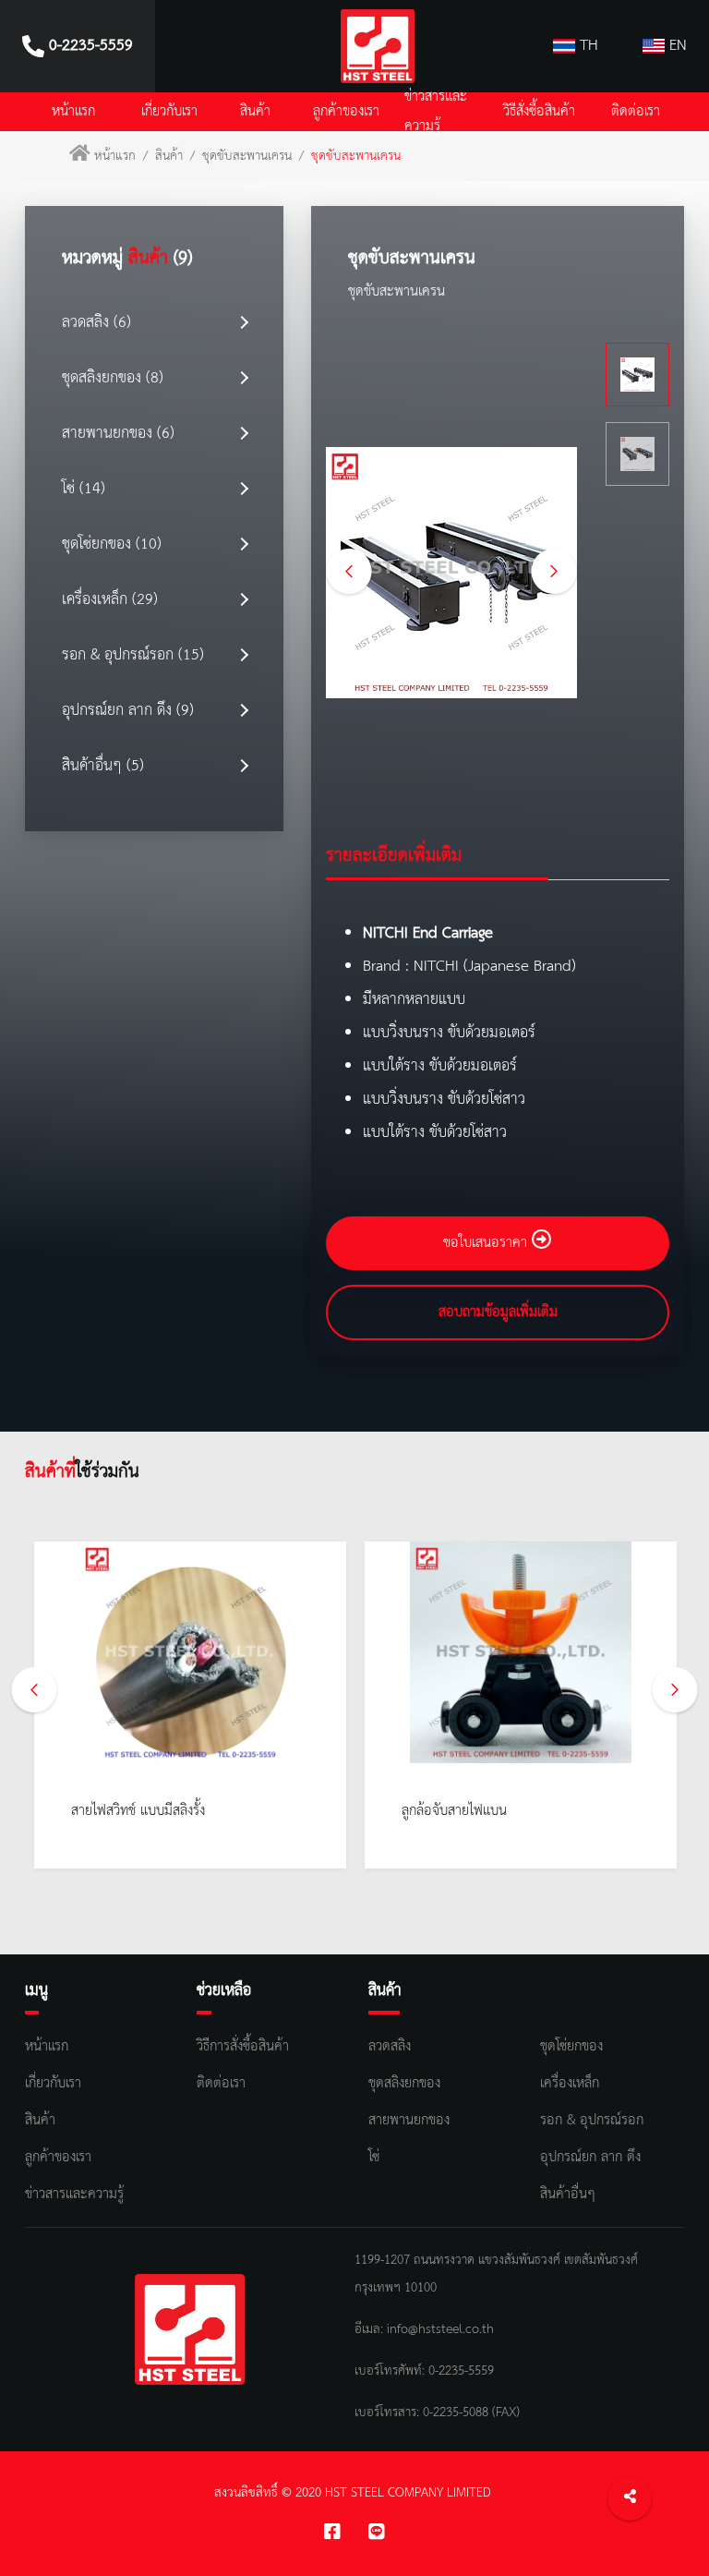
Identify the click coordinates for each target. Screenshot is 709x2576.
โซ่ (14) (84, 489)
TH (587, 46)
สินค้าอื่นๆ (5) (103, 766)
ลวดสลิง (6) (96, 323)
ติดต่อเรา (636, 112)
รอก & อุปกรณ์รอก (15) (133, 655)
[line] (377, 2534)
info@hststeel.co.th (440, 2329)
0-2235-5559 (459, 2371)
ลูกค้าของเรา (346, 112)
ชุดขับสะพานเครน (247, 156)
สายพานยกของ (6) (118, 434)
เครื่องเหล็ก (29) (110, 600)
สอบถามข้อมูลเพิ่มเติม (498, 1312)
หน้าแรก (73, 112)
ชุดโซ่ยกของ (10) (112, 544)
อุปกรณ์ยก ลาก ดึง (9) (128, 711)
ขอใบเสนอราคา (487, 1243)
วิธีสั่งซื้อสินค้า (539, 112)
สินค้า (255, 112)
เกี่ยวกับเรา (169, 112)
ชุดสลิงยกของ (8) (113, 378)
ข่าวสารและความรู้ (436, 112)
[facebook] (332, 2534)
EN (676, 46)
